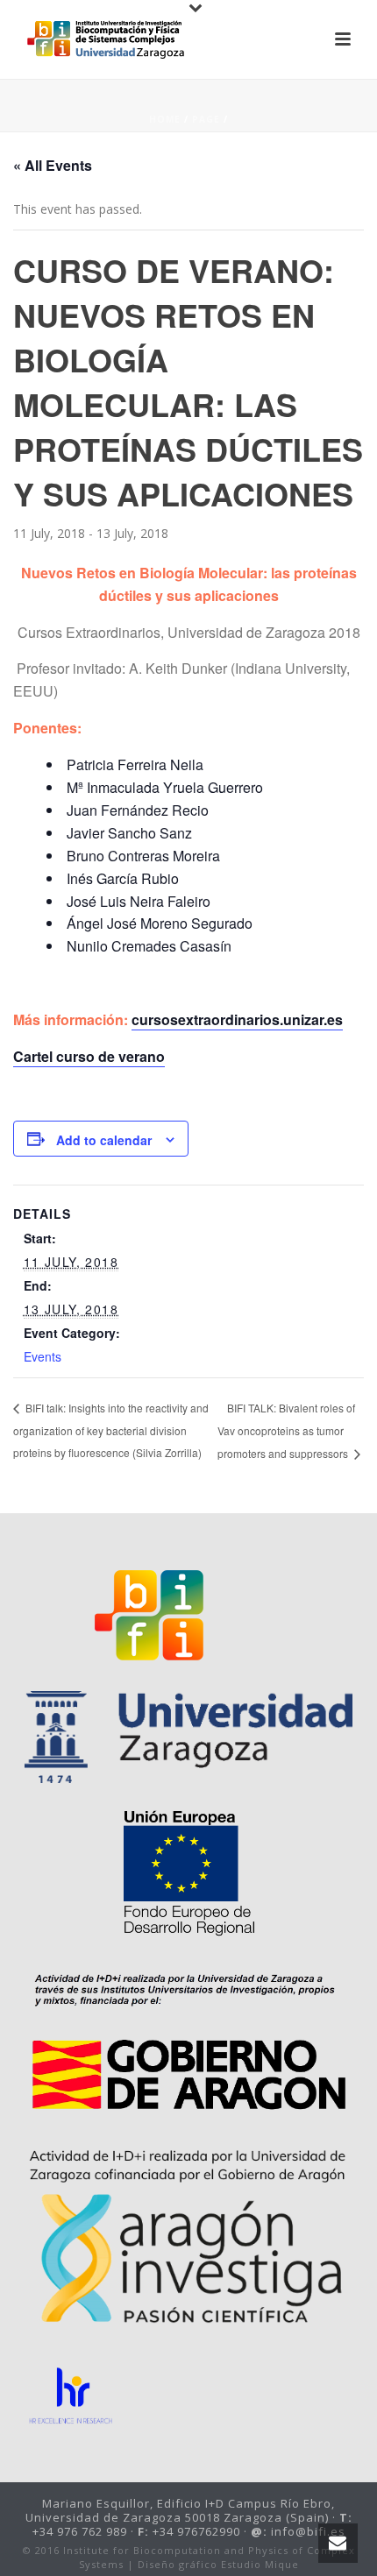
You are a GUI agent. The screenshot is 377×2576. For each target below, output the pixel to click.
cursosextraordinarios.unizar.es (237, 1019)
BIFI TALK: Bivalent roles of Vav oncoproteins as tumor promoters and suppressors (286, 1430)
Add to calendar (104, 1140)
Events (43, 1356)
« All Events (53, 165)
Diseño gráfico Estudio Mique (218, 2564)
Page (206, 119)
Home (165, 119)
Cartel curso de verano (89, 1056)
